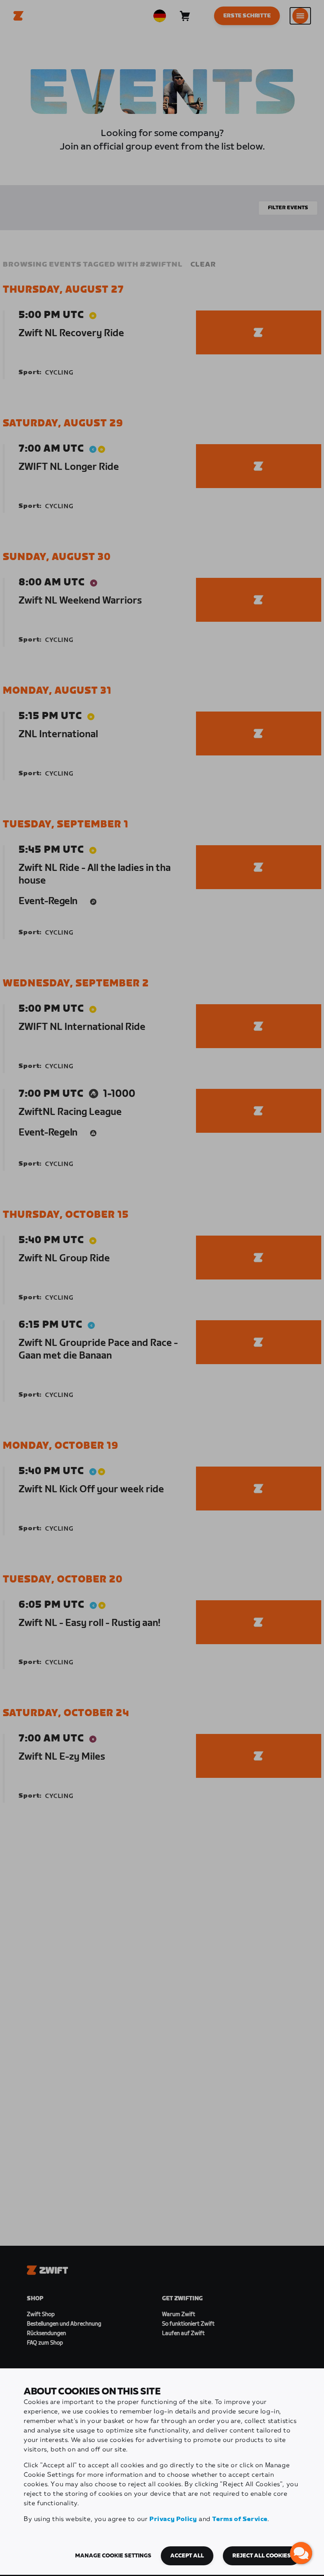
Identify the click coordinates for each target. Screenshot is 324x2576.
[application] (301, 2553)
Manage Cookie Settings (113, 2556)
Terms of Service (240, 2519)
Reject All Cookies (262, 2556)
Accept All (187, 2556)
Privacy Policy (173, 2519)
